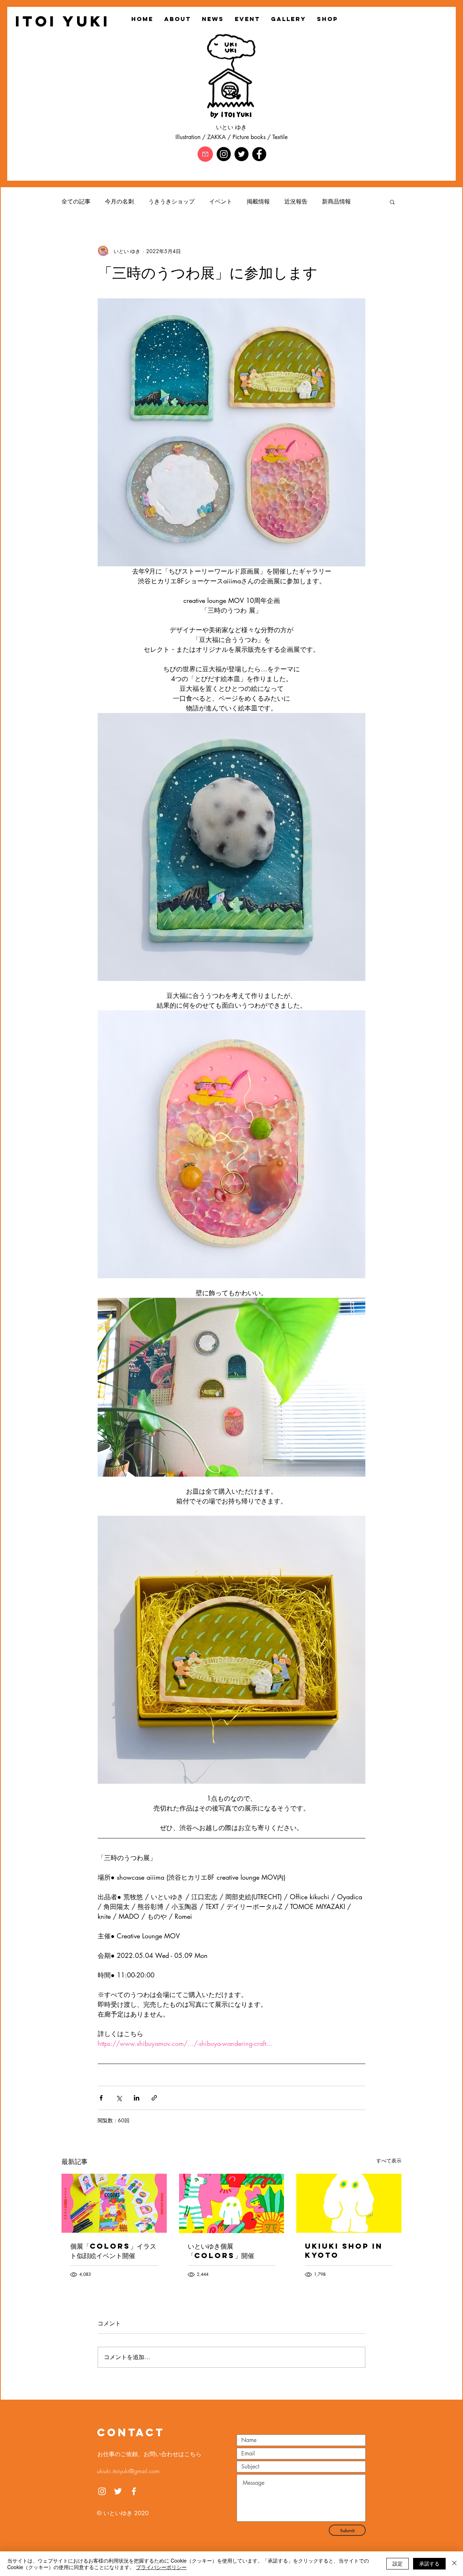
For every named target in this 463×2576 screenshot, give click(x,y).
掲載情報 (258, 202)
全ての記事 (76, 202)
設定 (398, 2563)
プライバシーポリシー (161, 2567)
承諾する (429, 2563)
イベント (221, 202)
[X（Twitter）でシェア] (119, 2098)
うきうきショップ (171, 202)
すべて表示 (389, 2160)
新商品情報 (336, 202)
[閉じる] (454, 2564)
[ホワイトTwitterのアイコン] (118, 2491)
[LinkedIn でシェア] (137, 2098)
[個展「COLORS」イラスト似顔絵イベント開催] (114, 2203)
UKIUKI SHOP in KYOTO (344, 2250)
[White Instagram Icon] (102, 2491)
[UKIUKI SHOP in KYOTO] (349, 2203)
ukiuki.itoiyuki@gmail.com (128, 2471)
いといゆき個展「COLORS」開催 (221, 2251)
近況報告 (296, 202)
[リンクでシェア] (154, 2098)
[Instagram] (224, 154)
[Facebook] (259, 154)
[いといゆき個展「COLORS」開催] (232, 2203)
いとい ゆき (231, 127)
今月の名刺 (119, 202)
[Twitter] (241, 154)
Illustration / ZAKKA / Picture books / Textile (231, 137)
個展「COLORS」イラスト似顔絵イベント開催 (113, 2251)
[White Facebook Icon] (134, 2491)
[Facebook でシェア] (101, 2098)
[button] (392, 202)
